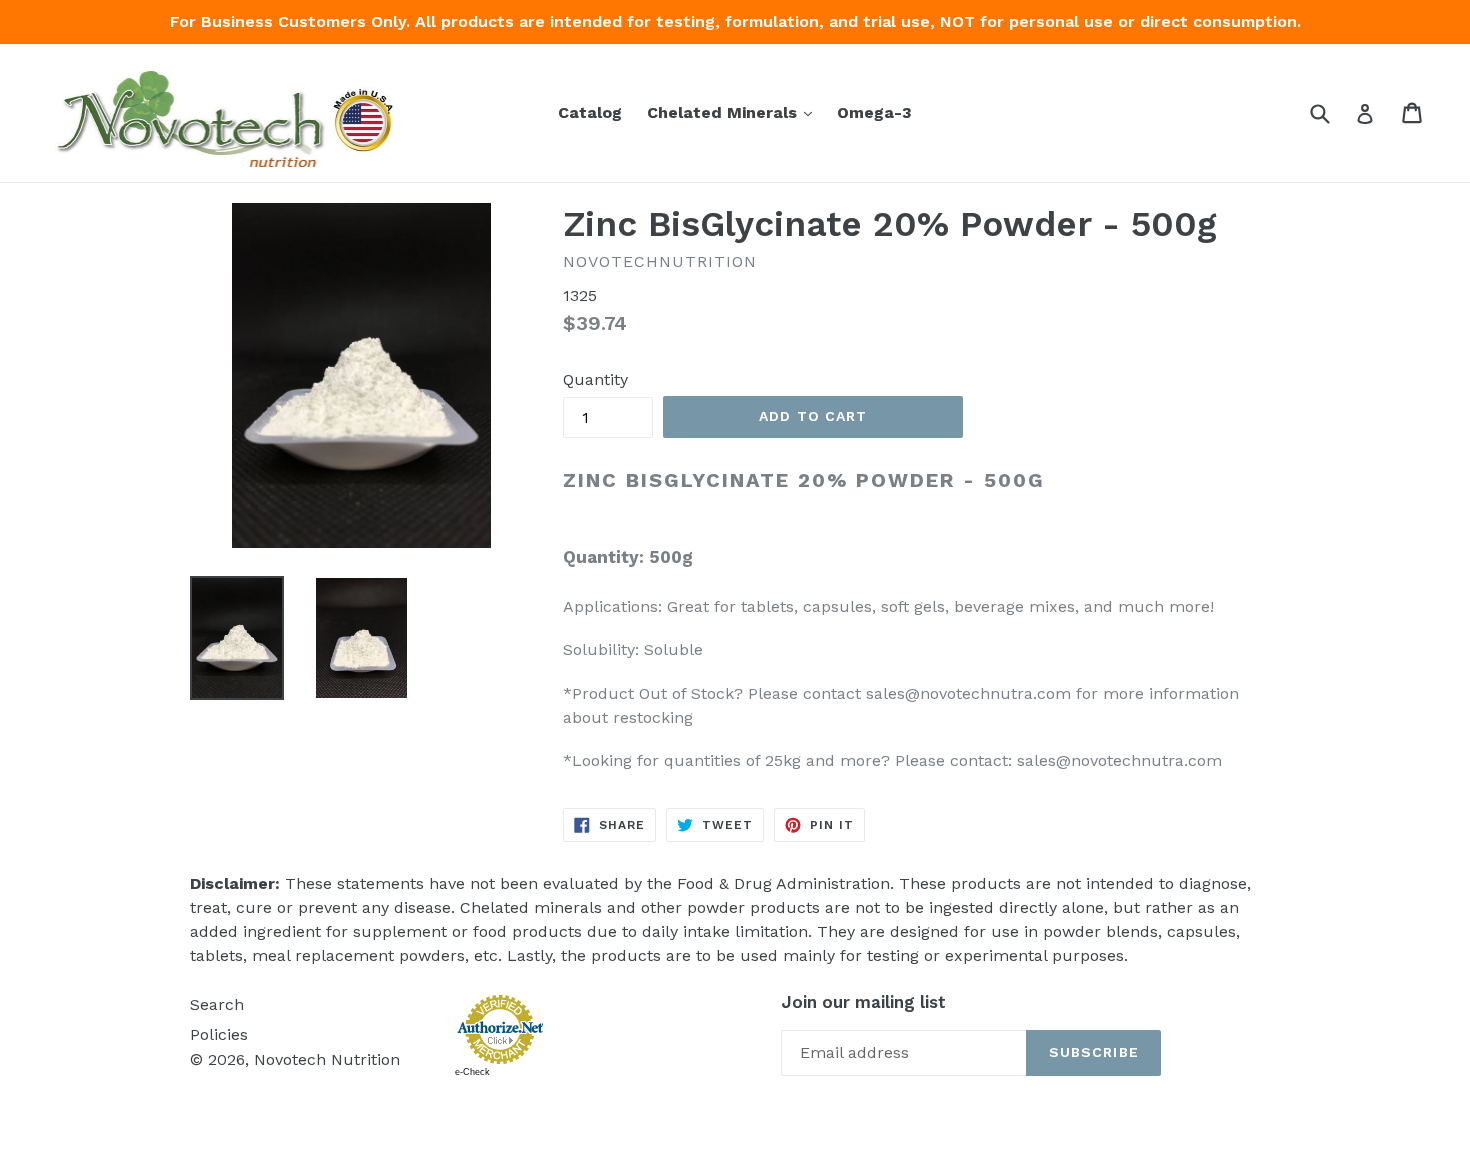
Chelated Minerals (734, 112)
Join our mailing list (863, 1002)
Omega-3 (874, 112)
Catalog (590, 112)
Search (217, 1004)
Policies (219, 1034)
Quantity (595, 379)
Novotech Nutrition (327, 1059)
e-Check (472, 1072)
